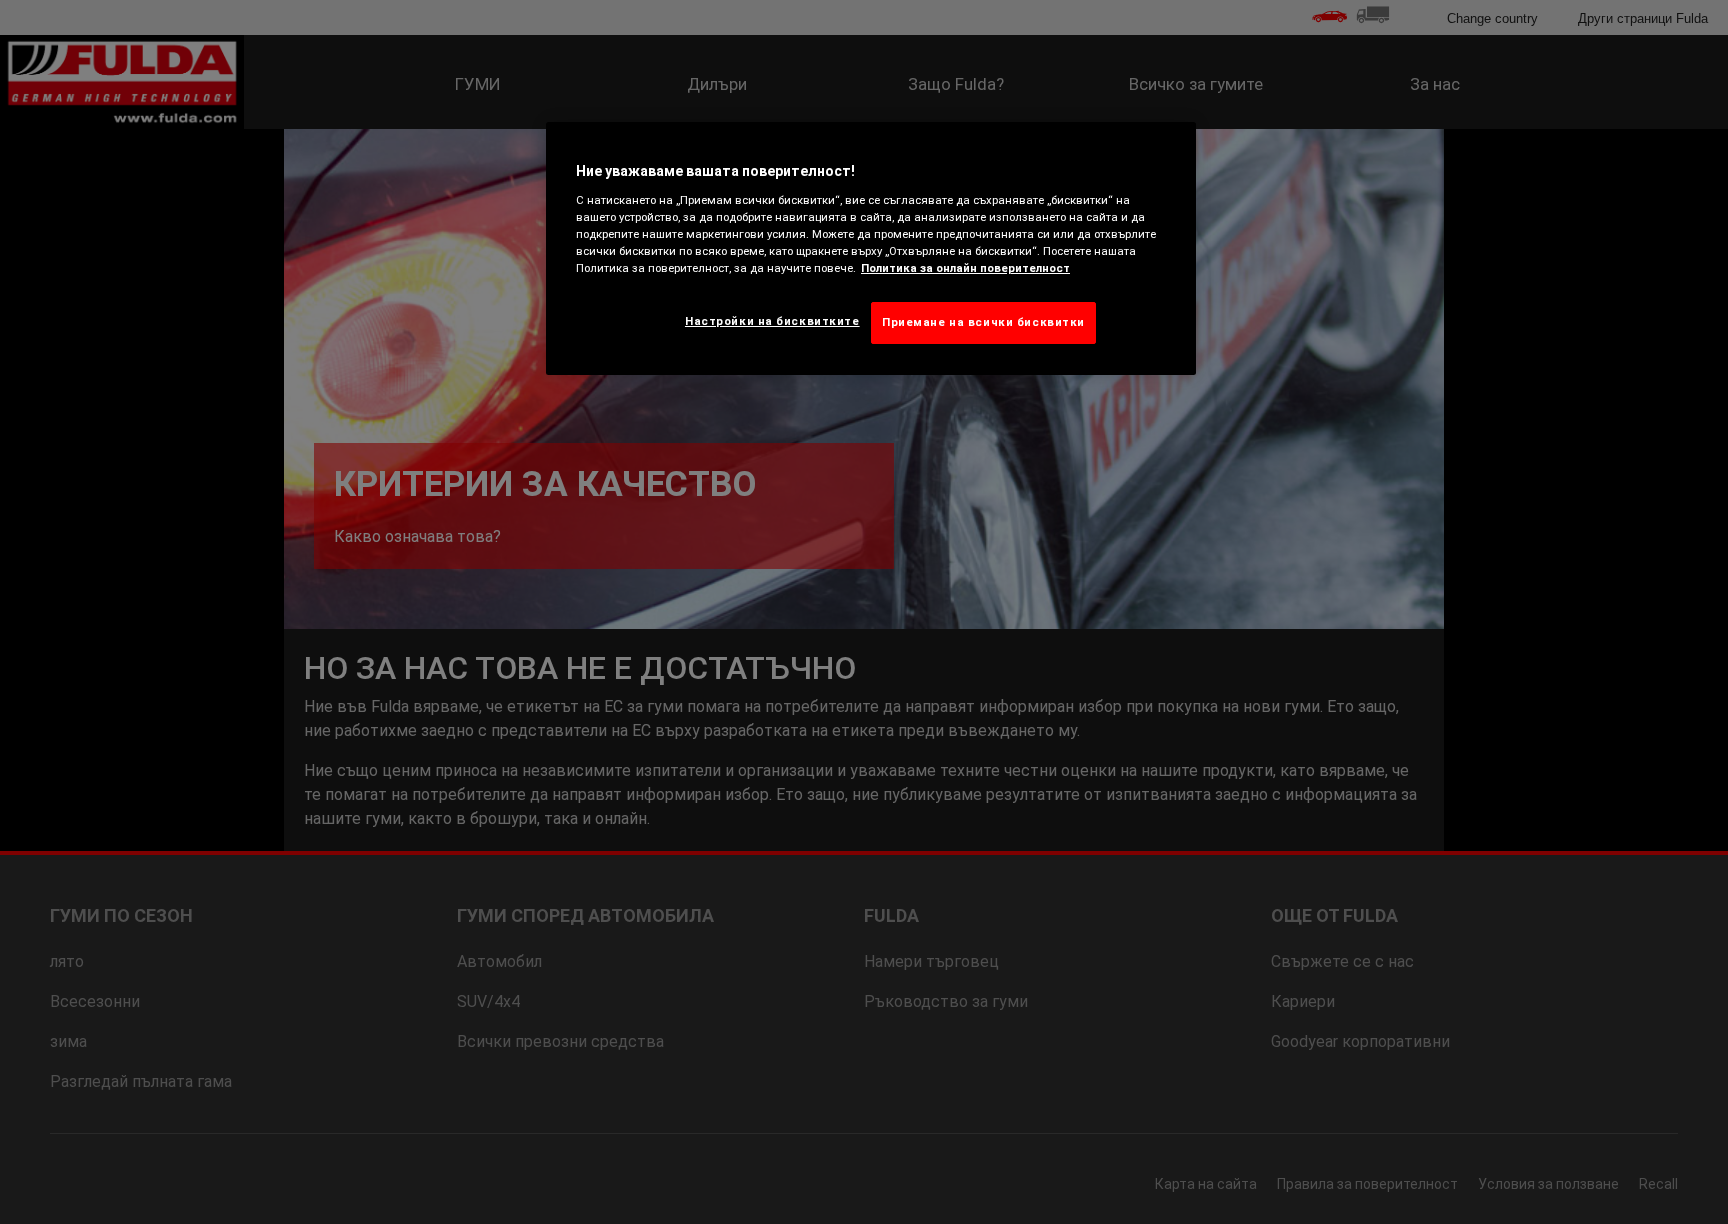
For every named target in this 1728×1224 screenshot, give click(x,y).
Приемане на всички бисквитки (983, 322)
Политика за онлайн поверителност (965, 268)
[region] (871, 248)
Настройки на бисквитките (772, 321)
